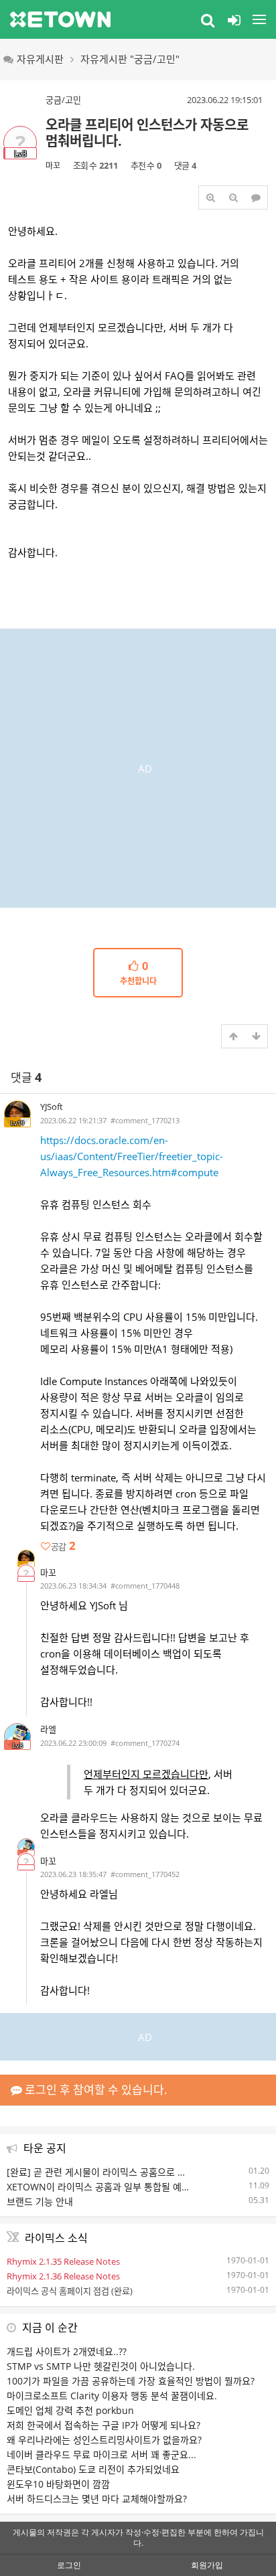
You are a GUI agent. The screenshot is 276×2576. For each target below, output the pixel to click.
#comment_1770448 (145, 1586)
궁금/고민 (63, 100)
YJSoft (52, 1107)
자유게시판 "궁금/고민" (130, 59)
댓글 (26, 1077)
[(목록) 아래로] (256, 1036)
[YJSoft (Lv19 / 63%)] (26, 1558)
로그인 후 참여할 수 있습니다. (95, 2090)
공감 (63, 1546)
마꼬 (53, 166)
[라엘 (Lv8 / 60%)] (26, 1847)
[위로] (233, 1036)
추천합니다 (138, 973)
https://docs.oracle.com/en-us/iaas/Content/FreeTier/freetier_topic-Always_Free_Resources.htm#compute (132, 1156)
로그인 (69, 2565)
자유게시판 (40, 59)
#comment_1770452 (145, 1874)
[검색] (208, 19)
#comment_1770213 (145, 1120)
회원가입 (207, 2565)
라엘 (48, 1729)
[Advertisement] (138, 767)
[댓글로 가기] (256, 197)
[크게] (210, 197)
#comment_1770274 (145, 1743)
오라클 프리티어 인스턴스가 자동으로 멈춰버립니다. (147, 133)
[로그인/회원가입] (234, 19)
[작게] (233, 197)
